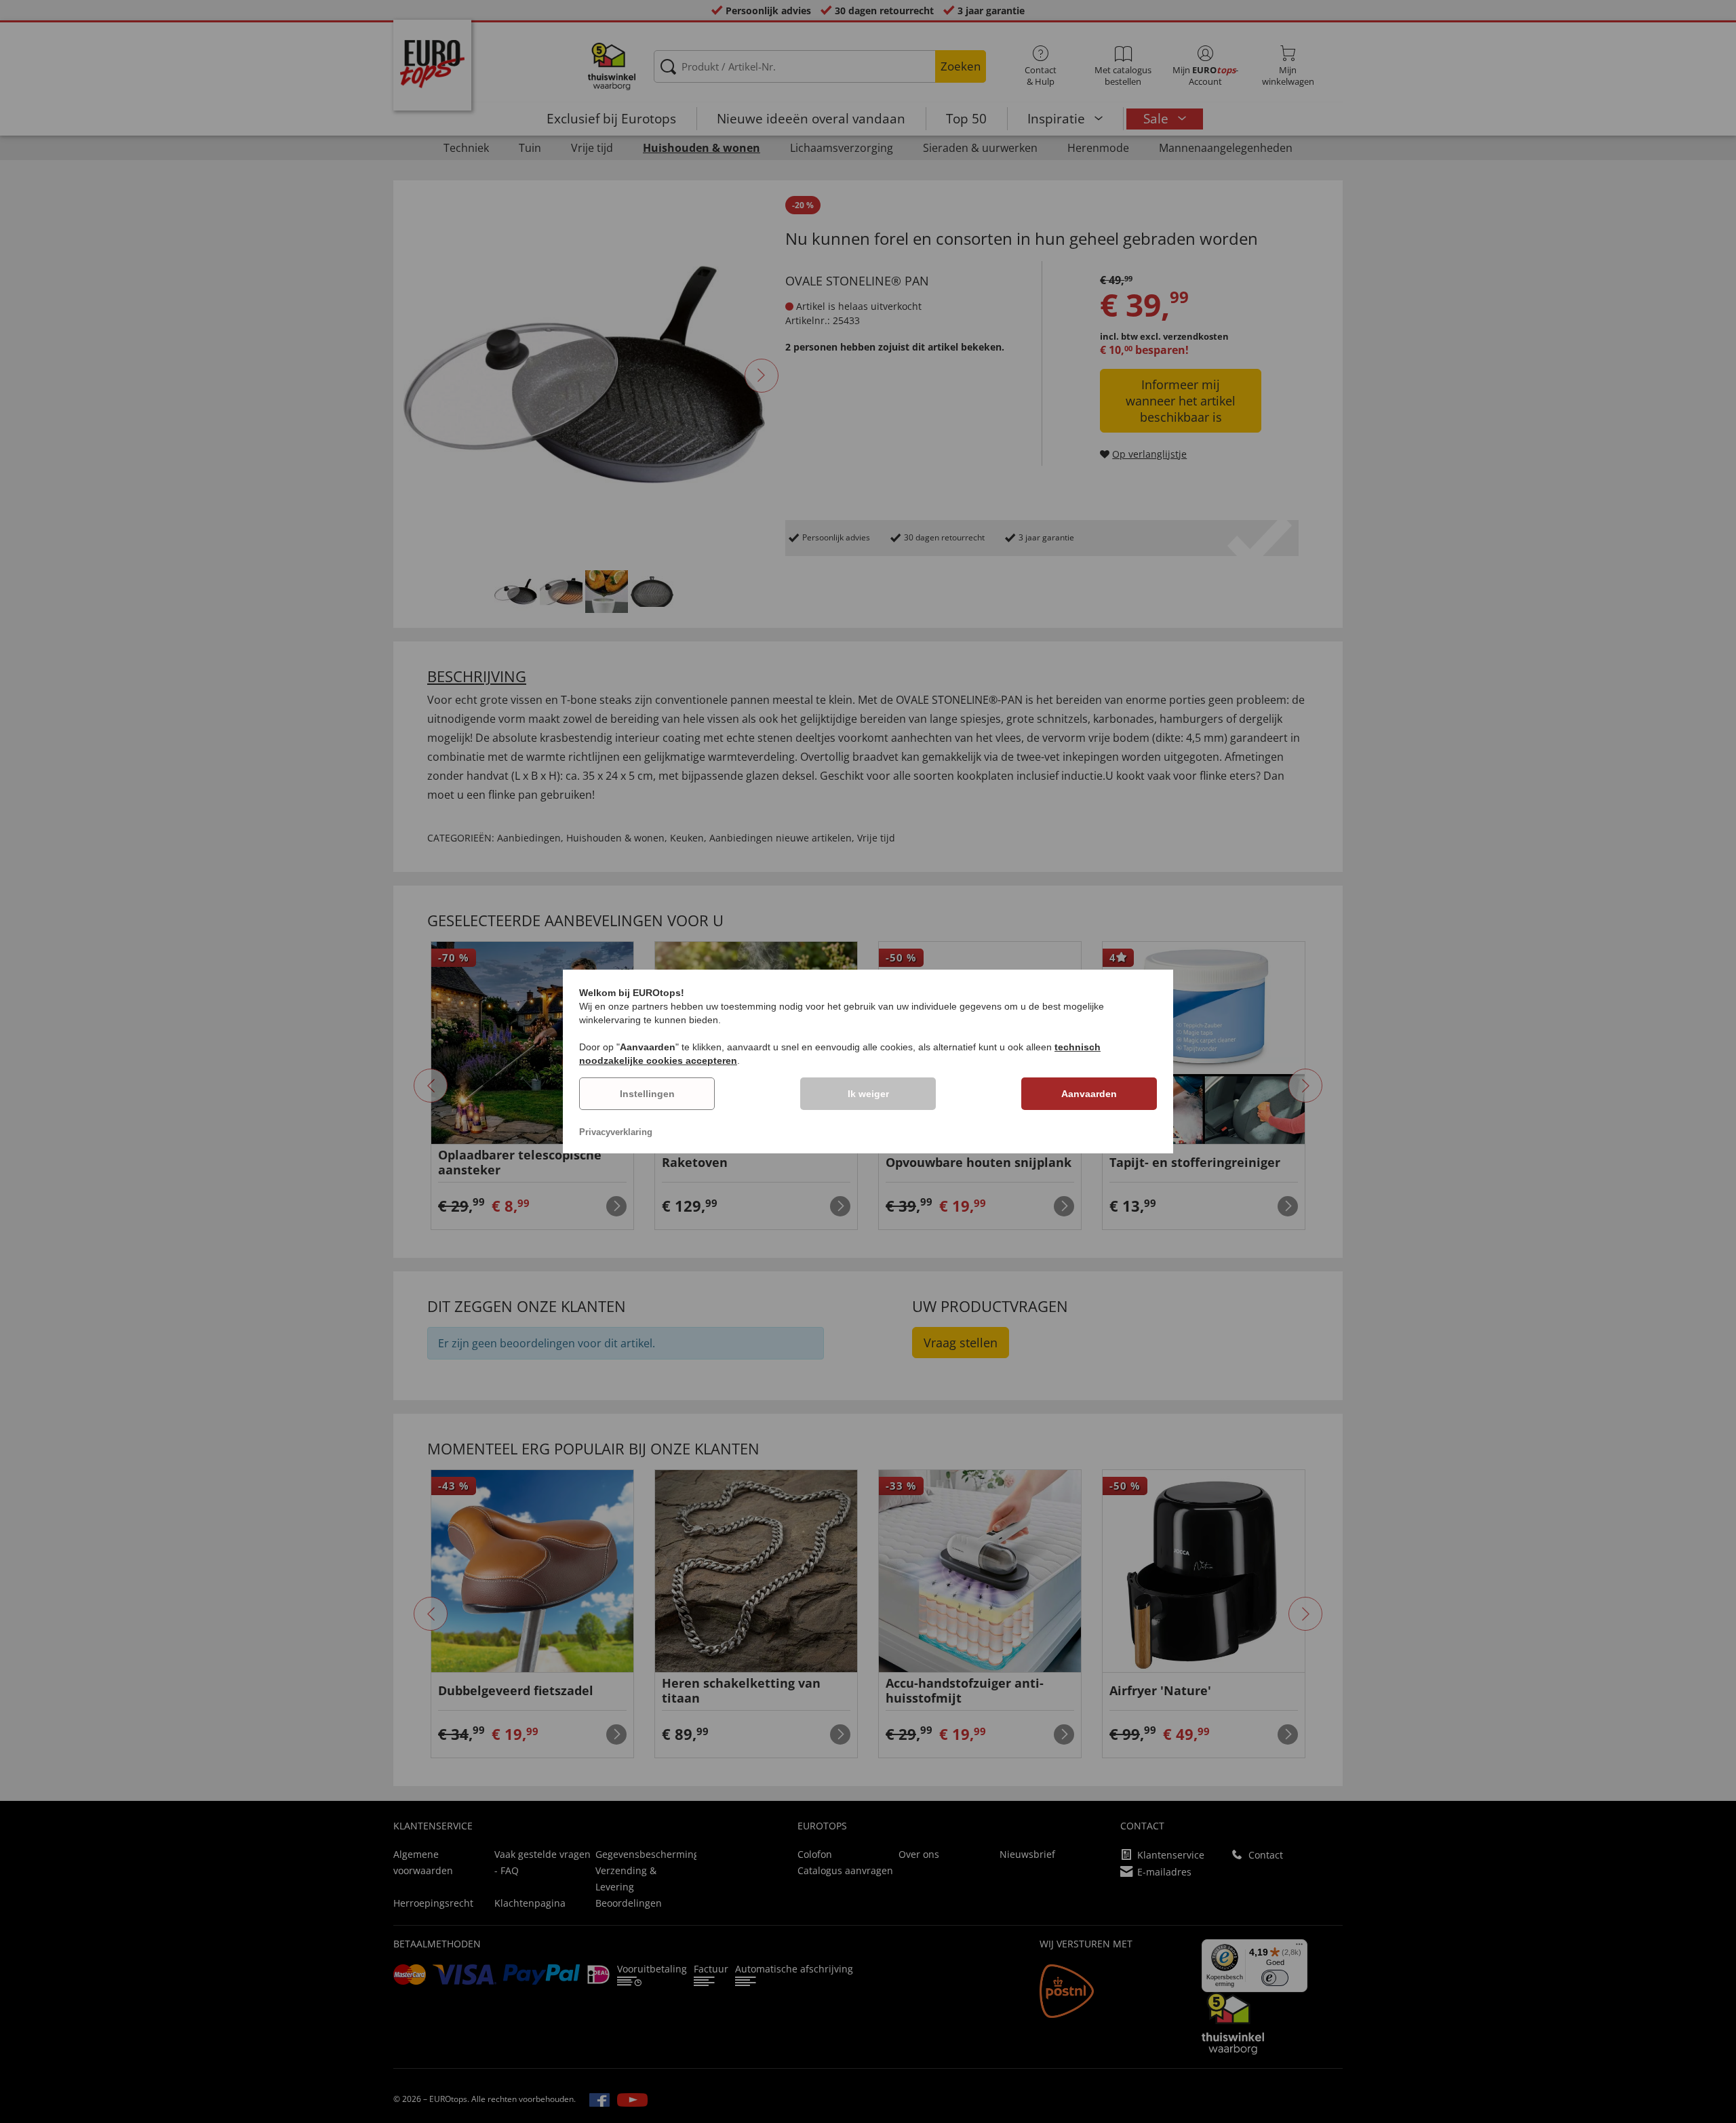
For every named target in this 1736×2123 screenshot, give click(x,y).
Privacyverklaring (616, 1132)
